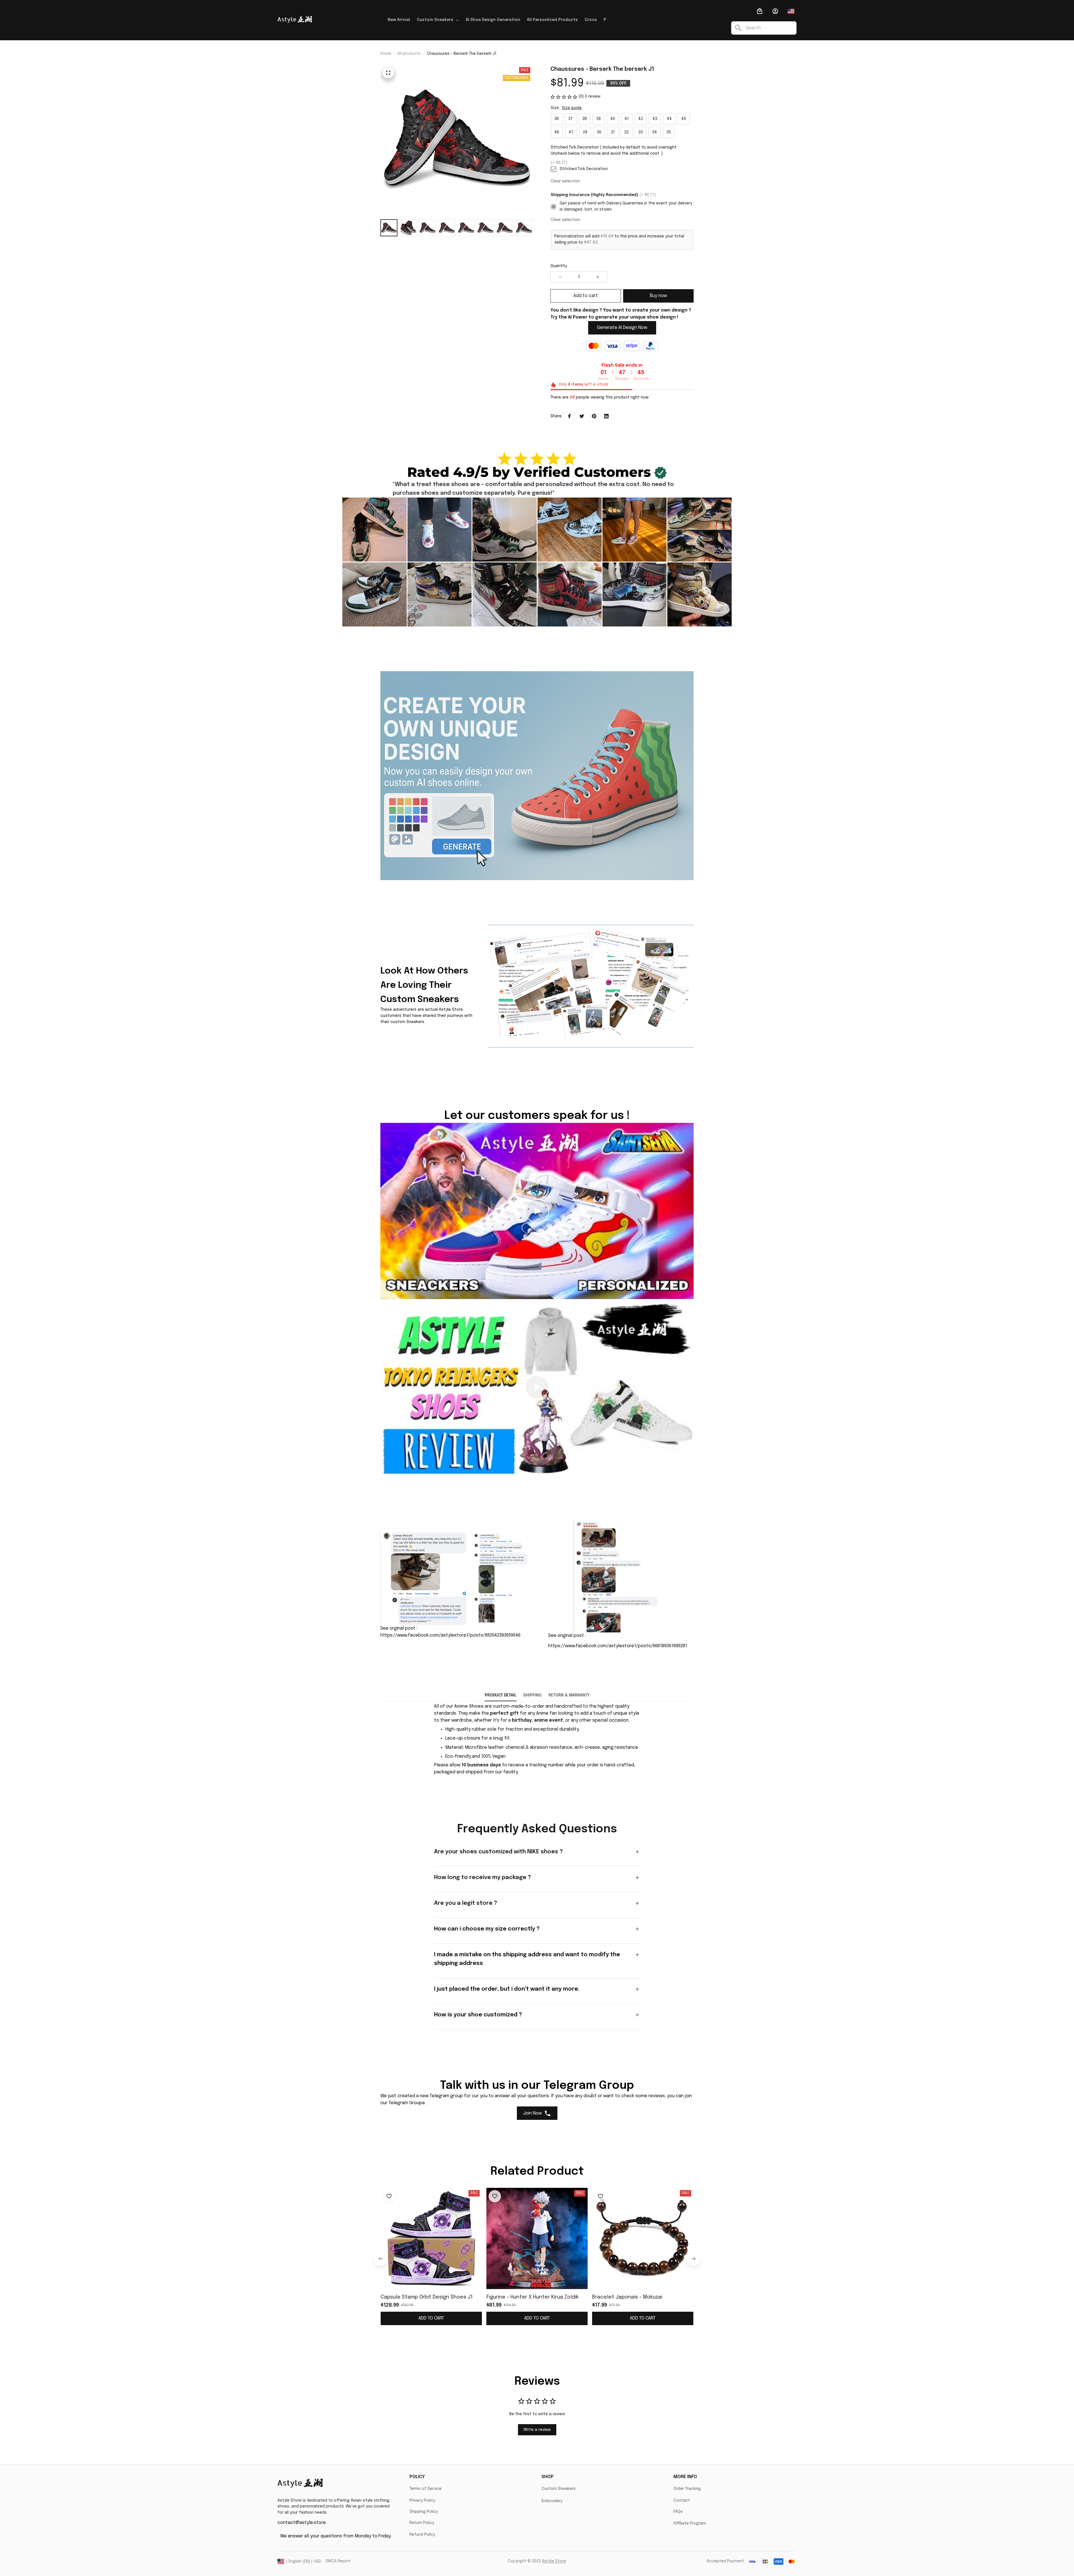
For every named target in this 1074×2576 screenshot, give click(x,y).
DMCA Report (338, 2561)
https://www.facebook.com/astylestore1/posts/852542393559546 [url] (450, 1635)
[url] (469, 1707)
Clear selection (565, 181)
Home (386, 54)
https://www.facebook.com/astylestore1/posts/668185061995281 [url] (618, 1646)
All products (409, 54)
